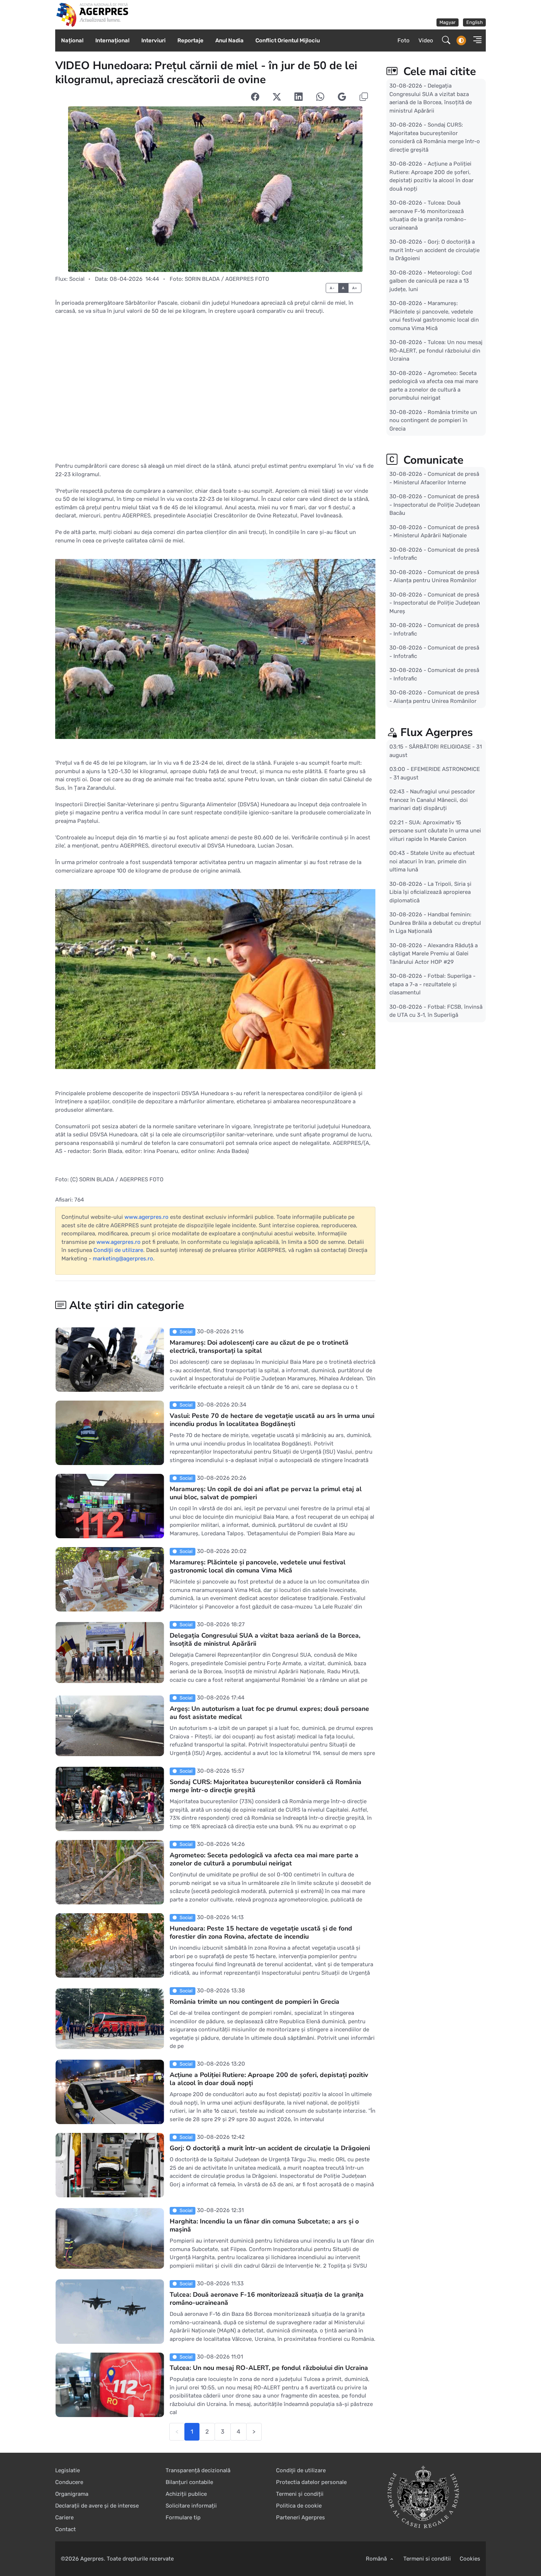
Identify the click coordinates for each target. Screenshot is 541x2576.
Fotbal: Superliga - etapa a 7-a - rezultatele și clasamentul (432, 984)
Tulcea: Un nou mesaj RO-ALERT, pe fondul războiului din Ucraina (269, 2368)
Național (72, 40)
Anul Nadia (229, 40)
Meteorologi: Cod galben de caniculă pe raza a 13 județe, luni (431, 281)
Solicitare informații (191, 2506)
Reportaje (190, 40)
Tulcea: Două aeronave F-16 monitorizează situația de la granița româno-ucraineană (267, 2299)
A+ (355, 288)
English (475, 22)
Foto (404, 40)
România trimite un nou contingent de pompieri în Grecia (254, 2002)
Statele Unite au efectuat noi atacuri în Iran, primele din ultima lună (432, 861)
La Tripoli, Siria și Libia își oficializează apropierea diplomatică (430, 892)
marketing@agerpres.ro (123, 1259)
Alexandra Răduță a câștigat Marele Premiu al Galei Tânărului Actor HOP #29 (434, 953)
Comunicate (432, 460)
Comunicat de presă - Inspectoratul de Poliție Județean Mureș (435, 603)
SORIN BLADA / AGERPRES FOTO (227, 279)
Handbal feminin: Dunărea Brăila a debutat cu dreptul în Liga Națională (435, 923)
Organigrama (72, 2494)
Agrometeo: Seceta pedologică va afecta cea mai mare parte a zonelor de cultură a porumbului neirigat (264, 1859)
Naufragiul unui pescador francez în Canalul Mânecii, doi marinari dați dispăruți (432, 800)
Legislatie (68, 2470)
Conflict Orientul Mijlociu (288, 40)
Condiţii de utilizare (118, 1250)
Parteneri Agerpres (300, 2517)
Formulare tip (183, 2517)
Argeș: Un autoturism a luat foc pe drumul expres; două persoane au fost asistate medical (269, 1713)
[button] (475, 41)
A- (332, 288)
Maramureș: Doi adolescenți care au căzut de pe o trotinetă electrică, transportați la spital (259, 1347)
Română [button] (377, 2559)
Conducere (69, 2482)
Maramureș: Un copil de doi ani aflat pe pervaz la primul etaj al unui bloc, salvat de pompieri (266, 1493)
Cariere (64, 2517)
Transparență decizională (198, 2470)
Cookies (470, 2559)
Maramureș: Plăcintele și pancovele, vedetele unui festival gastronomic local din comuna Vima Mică (258, 1566)
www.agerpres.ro (146, 1217)
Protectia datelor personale (311, 2482)
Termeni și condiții (300, 2494)
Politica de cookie (299, 2506)
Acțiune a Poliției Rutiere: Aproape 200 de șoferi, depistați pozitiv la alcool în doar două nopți (269, 2079)
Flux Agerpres (437, 733)
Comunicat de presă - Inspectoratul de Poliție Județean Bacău (435, 505)
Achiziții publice (186, 2494)
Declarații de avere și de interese (97, 2506)
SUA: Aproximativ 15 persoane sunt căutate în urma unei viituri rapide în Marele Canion (435, 830)
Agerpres (92, 2559)
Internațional (112, 40)
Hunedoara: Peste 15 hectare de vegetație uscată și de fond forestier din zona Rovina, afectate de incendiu (261, 1932)
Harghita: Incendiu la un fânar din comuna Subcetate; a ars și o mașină (264, 2225)
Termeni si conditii (427, 2559)
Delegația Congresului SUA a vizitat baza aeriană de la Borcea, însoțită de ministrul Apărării (265, 1639)
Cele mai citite (438, 72)
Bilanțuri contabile (189, 2482)
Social (77, 279)
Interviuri (153, 40)
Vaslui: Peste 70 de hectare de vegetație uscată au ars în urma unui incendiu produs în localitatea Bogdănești (272, 1420)
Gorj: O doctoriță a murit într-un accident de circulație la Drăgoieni (270, 2148)
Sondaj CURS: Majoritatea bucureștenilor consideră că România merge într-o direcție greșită (266, 1786)
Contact (66, 2529)
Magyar (448, 22)
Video (426, 40)
